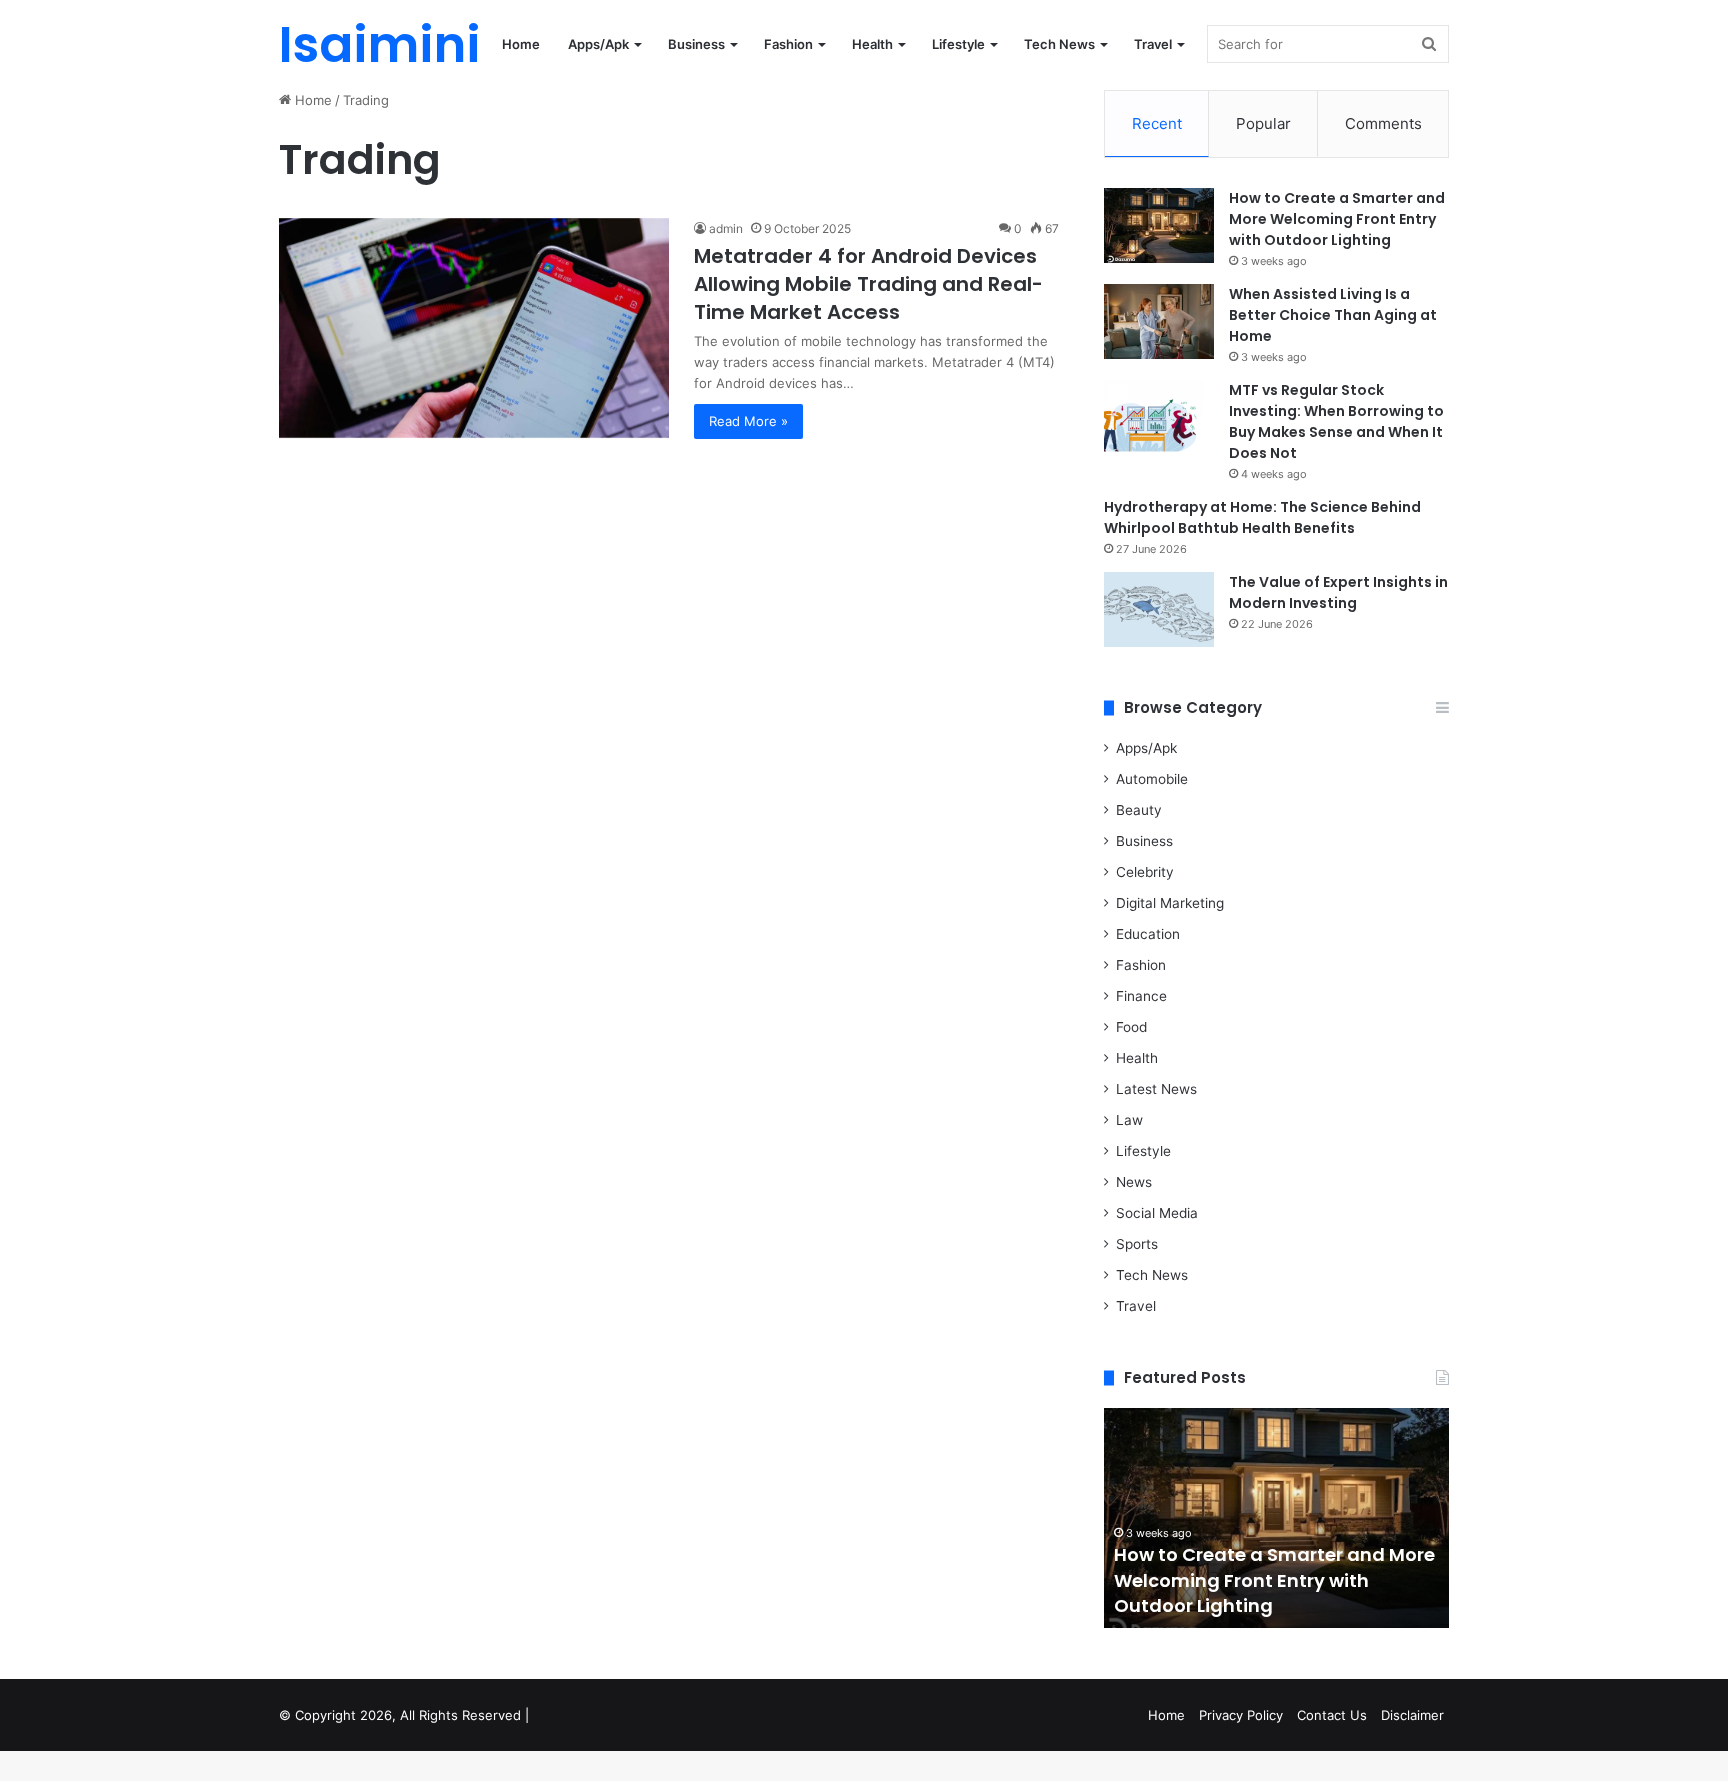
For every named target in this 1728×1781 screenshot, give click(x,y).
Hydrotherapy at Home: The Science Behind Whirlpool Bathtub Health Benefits (1262, 517)
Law (1129, 1120)
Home (521, 44)
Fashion (788, 44)
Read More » (748, 421)
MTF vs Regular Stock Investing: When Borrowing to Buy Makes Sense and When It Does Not (1336, 421)
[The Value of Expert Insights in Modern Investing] (1159, 609)
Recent (1157, 123)
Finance (1141, 996)
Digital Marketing (1170, 903)
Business (696, 44)
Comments (1383, 123)
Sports (1137, 1244)
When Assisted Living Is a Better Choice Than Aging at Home (1333, 315)
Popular (1263, 123)
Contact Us (1332, 1715)
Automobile (1152, 779)
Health (872, 44)
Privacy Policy (1241, 1715)
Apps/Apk (598, 44)
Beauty (1139, 810)
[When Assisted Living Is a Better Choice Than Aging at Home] (1159, 321)
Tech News (1059, 44)
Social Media (1157, 1213)
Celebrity (1145, 872)
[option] (1276, 1518)
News (1134, 1182)
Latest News (1156, 1089)
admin (726, 228)
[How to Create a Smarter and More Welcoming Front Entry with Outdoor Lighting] (1159, 225)
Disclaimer (1412, 1715)
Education (1148, 934)
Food (1131, 1027)
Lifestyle (958, 44)
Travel (1153, 44)
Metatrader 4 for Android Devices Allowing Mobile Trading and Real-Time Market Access (868, 284)
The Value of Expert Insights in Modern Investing (1338, 592)
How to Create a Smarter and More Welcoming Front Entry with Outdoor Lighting (1337, 219)
